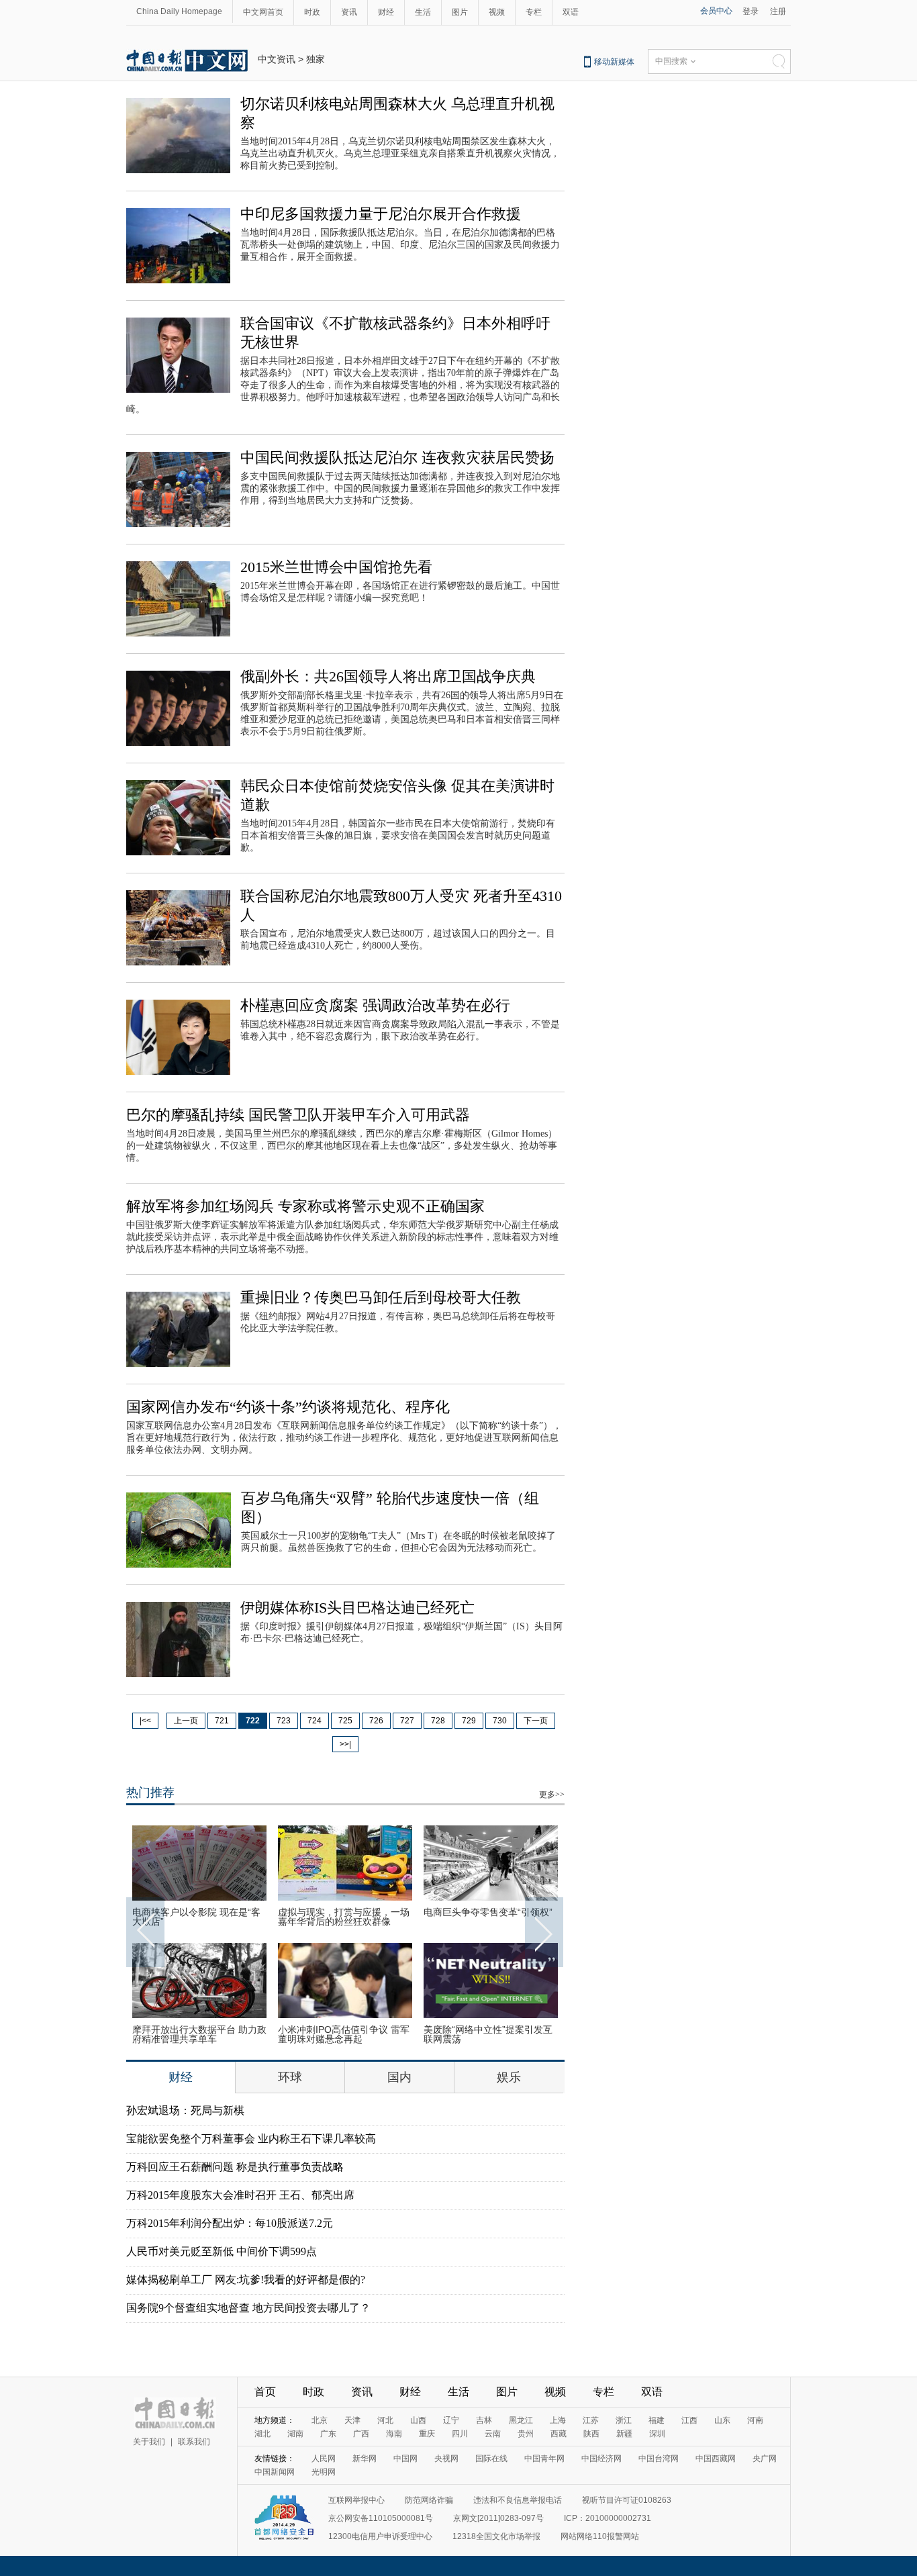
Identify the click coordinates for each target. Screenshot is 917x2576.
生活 (423, 12)
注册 (778, 11)
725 (345, 1721)
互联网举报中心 (356, 2500)
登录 (751, 11)
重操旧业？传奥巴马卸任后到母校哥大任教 (381, 1297)
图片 (460, 12)
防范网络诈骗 (429, 2500)
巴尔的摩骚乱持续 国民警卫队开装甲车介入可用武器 (298, 1115)
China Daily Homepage (179, 11)
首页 (265, 2392)
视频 (497, 12)
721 (222, 1721)
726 (376, 1721)
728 (438, 1721)
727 (407, 1721)
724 (315, 1721)
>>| (345, 1744)
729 (469, 1721)
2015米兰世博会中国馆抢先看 (336, 567)
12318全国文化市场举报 (496, 2536)
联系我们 (194, 2442)
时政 (312, 12)
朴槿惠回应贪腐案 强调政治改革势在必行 (375, 1005)
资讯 (349, 12)
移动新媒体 (614, 62)
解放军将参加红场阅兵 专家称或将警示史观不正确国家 (305, 1206)
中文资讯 (277, 59)
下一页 (536, 1721)
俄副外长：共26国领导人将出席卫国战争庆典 (388, 676)
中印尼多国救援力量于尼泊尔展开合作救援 (381, 214)
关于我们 (149, 2442)
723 (284, 1721)
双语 (571, 12)
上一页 (186, 1721)
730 (500, 1721)
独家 (316, 59)
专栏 (534, 12)
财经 (386, 12)
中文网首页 (263, 12)
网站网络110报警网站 (600, 2536)
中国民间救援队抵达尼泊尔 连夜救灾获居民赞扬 (397, 458)
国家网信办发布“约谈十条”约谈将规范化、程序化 (288, 1407)
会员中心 (716, 11)
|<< (145, 1721)
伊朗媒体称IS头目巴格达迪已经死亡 (357, 1608)
